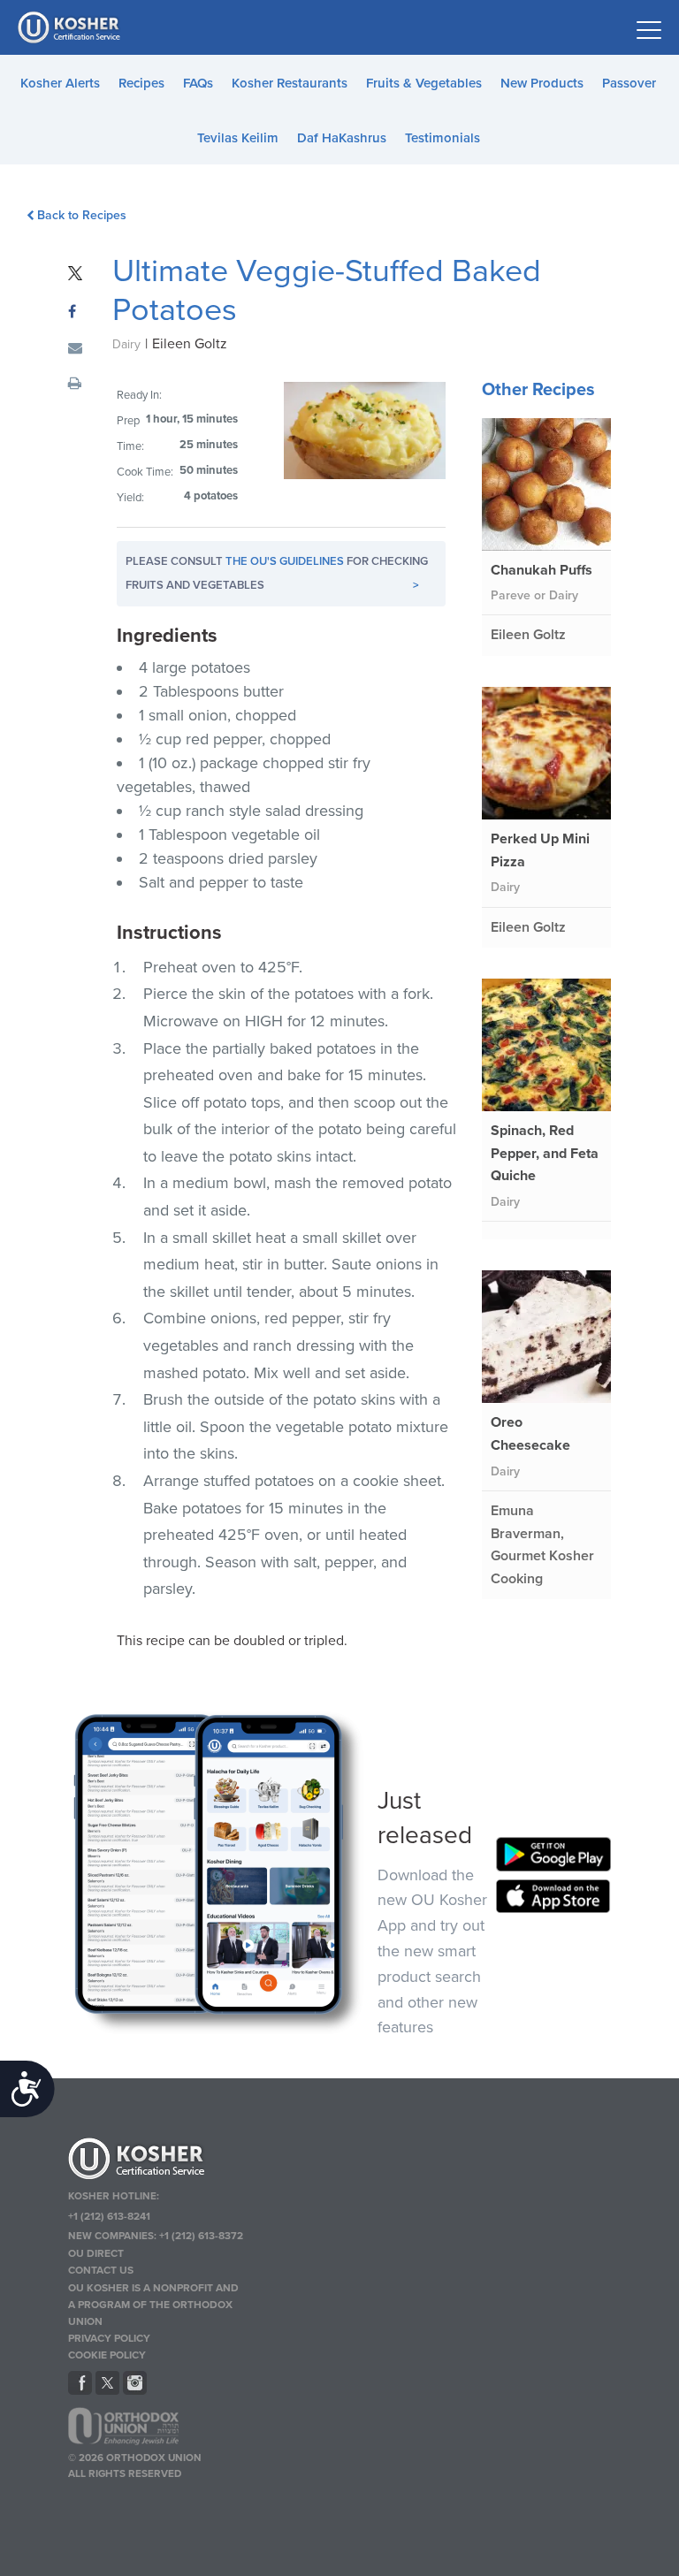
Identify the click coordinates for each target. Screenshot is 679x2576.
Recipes (141, 83)
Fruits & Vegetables (424, 83)
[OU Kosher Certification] (71, 27)
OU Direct (96, 2253)
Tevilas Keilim (238, 138)
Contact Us (101, 2270)
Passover (629, 83)
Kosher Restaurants (290, 83)
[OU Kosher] (156, 2161)
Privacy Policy (109, 2338)
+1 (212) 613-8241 (109, 2216)
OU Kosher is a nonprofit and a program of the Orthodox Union (153, 2305)
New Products (542, 83)
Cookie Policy (107, 2355)
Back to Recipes (82, 215)
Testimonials (442, 138)
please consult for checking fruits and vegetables (277, 573)
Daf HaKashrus (342, 138)
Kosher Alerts (60, 83)
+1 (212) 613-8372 (201, 2236)
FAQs (198, 83)
